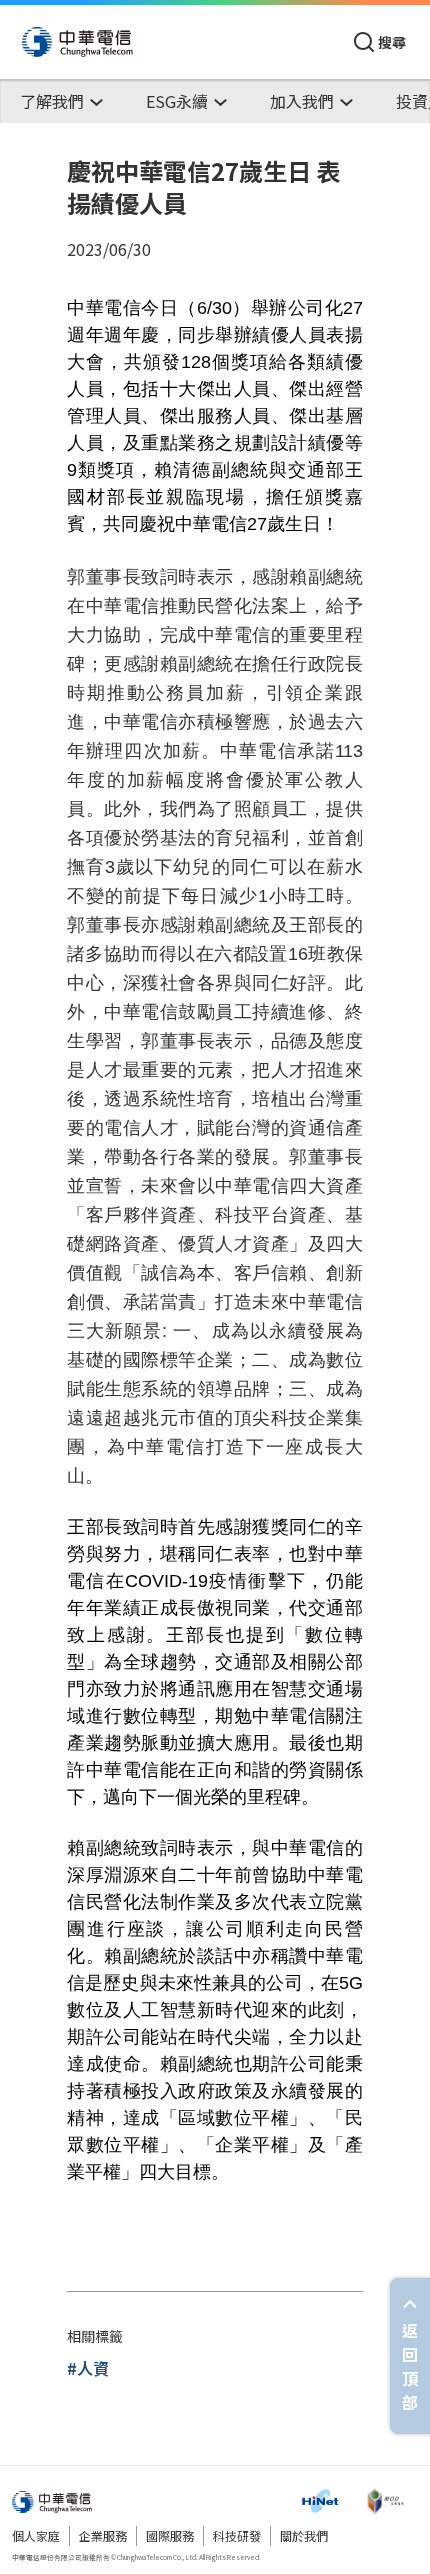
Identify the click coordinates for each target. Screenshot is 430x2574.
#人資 (88, 2368)
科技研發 (237, 2535)
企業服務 (103, 2535)
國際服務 (170, 2535)
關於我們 (304, 2535)
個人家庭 (36, 2535)
